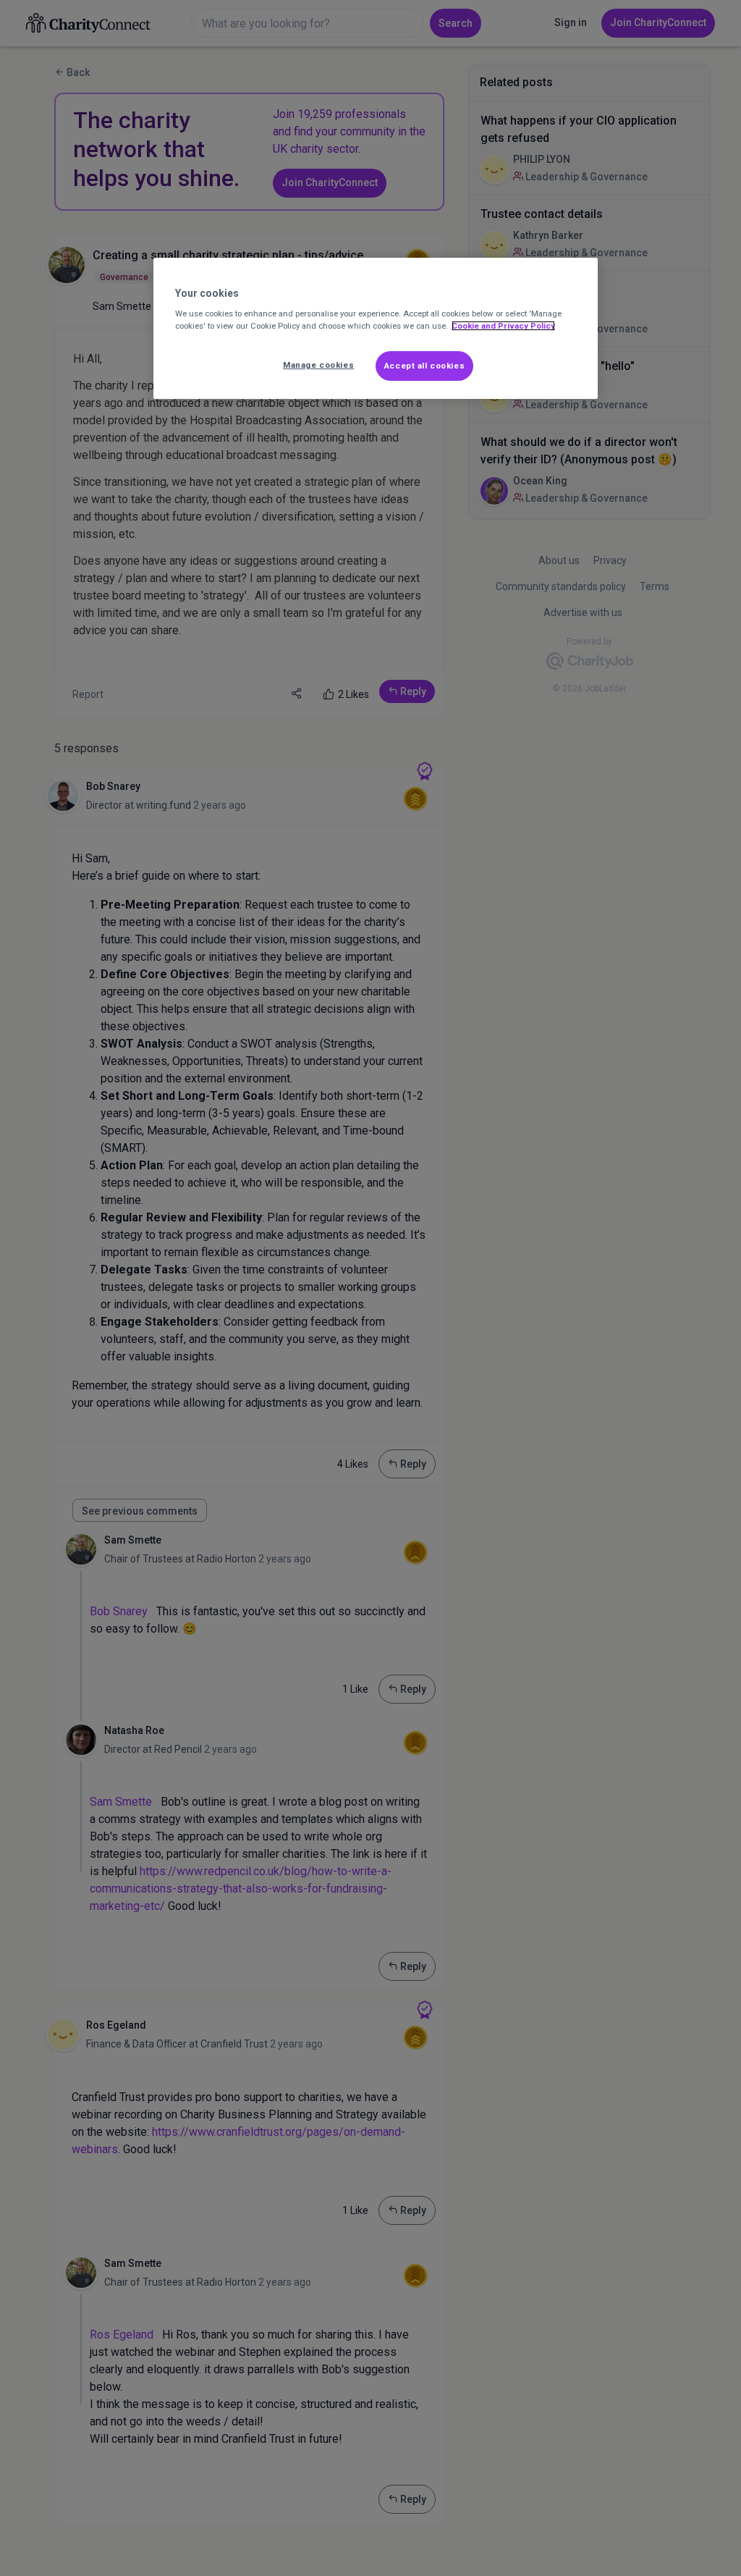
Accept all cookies (424, 366)
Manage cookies (318, 365)
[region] (376, 329)
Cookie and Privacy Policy (503, 326)
